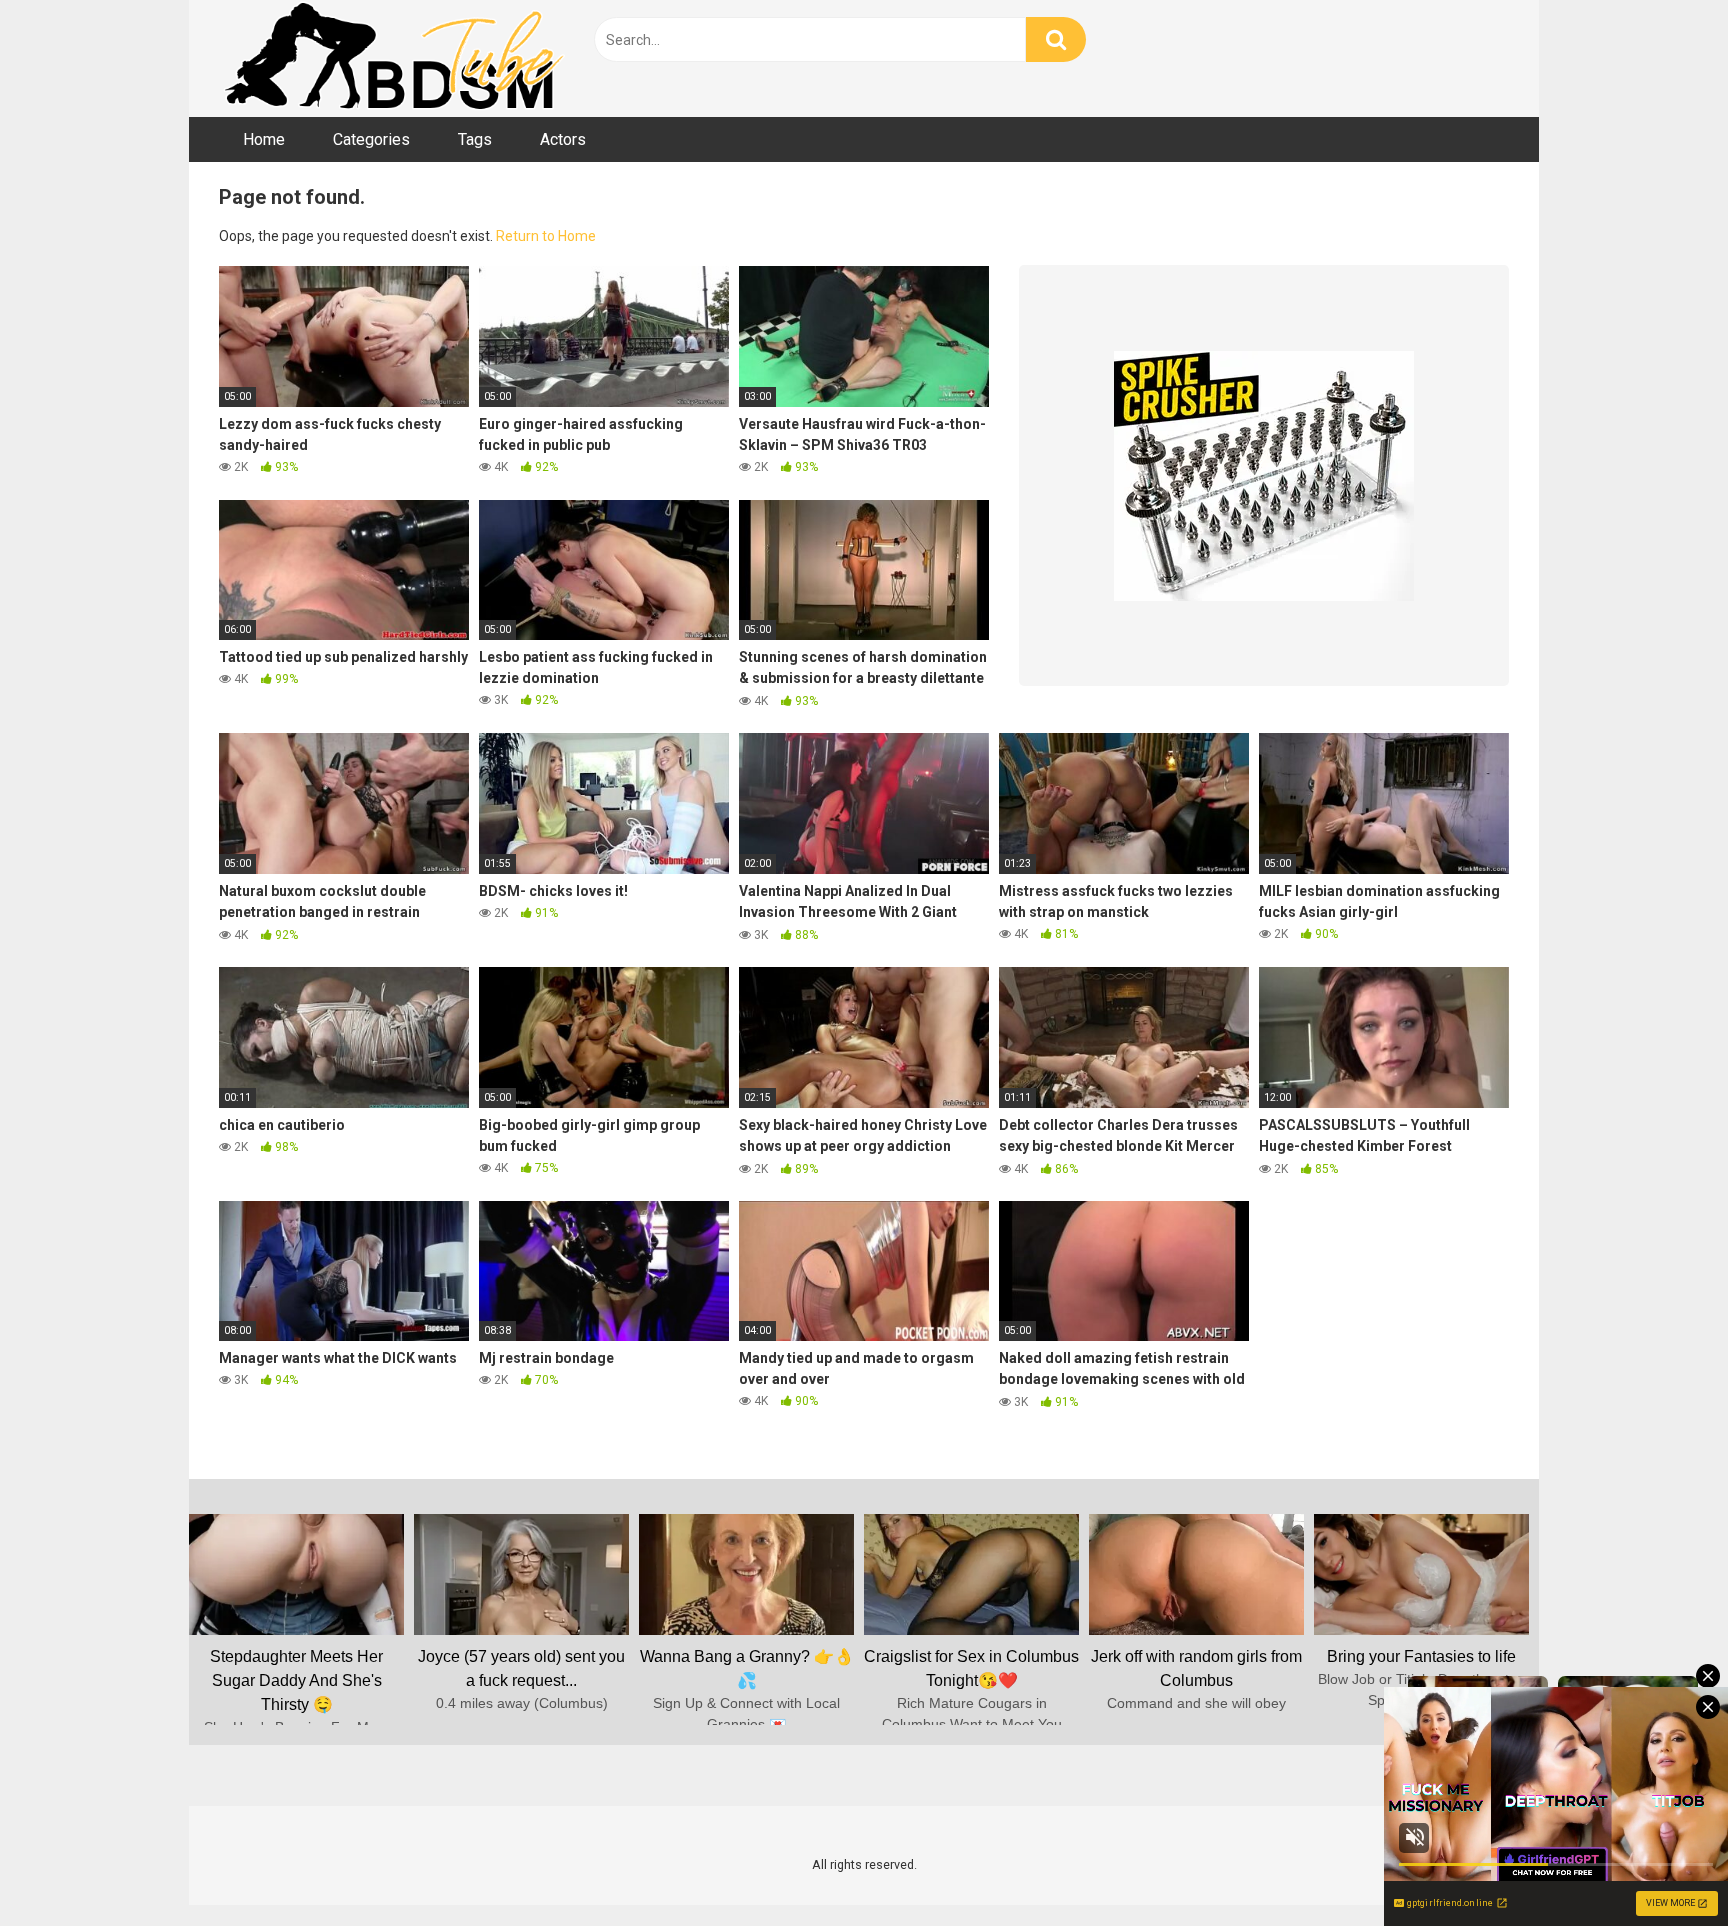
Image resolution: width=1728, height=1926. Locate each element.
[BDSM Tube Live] (394, 58)
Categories (371, 139)
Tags (475, 139)
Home (264, 139)
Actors (563, 139)
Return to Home (546, 236)
